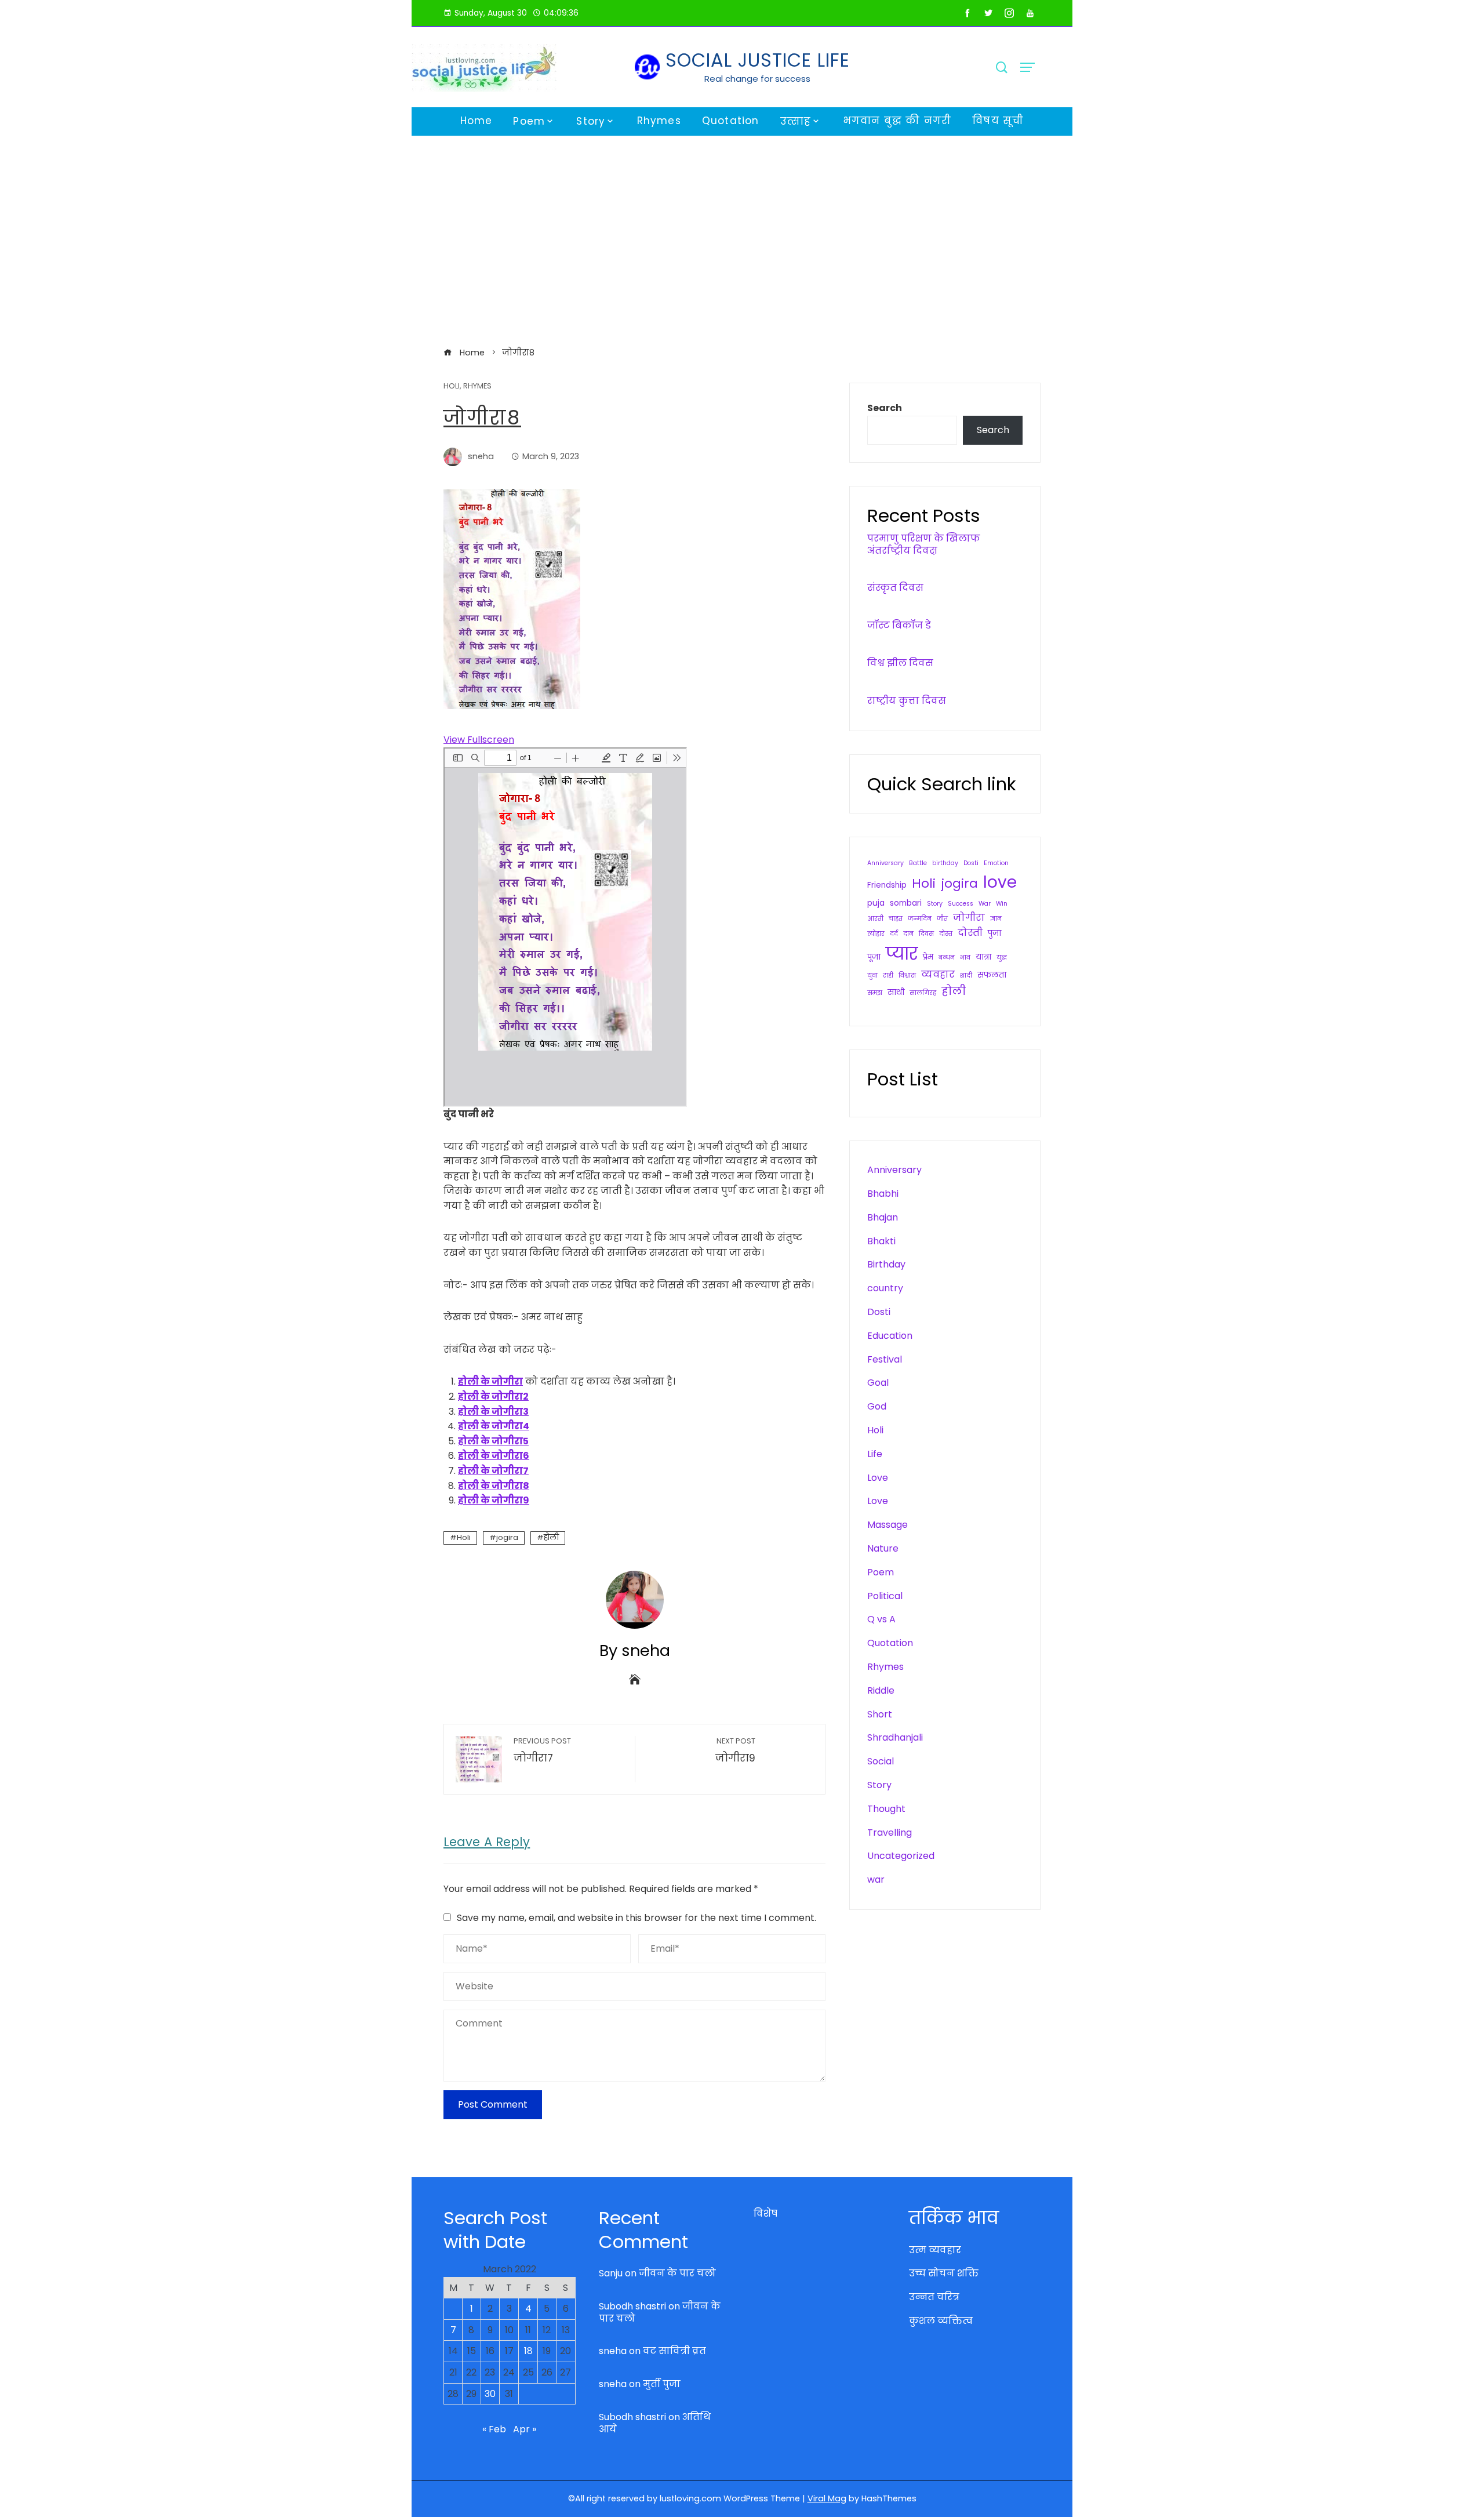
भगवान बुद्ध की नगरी (897, 121)
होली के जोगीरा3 (493, 1412)
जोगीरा (969, 918)
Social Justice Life (758, 60)
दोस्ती (970, 933)
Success (961, 904)
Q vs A (881, 1619)
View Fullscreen (479, 740)
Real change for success (757, 79)
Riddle (881, 1690)
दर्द (894, 934)
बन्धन (947, 958)
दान (908, 934)
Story (591, 121)
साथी (896, 992)
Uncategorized (901, 1856)
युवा (872, 976)
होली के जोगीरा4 (494, 1426)
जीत (942, 919)
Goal (878, 1383)
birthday (945, 863)
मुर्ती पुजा (662, 2384)
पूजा (874, 957)
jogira (507, 1537)
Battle (918, 863)
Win (1002, 904)
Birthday (886, 1264)
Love (878, 1478)
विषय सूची (998, 121)
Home (477, 121)
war (876, 1879)
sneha (613, 2351)
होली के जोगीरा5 (493, 1441)
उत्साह (796, 121)
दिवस (926, 934)
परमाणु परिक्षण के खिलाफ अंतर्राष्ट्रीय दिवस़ (924, 544)
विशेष (765, 2213)
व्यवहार (938, 974)
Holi (452, 386)
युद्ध (1002, 958)
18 (528, 2351)
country (885, 1288)
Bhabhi (883, 1194)
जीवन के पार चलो (677, 2273)
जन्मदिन (920, 919)
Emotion (996, 863)
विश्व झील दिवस (900, 663)
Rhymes (659, 121)
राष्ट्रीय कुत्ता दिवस (907, 701)
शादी (966, 976)
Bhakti (881, 1241)
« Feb (494, 2429)
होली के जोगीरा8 (494, 1486)
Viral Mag (827, 2498)
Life (875, 1454)
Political (885, 1596)
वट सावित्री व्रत (674, 2351)
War (985, 904)
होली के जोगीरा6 (494, 1456)
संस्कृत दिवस (895, 588)
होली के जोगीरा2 (493, 1396)
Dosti (971, 863)
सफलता (992, 975)
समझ (875, 993)
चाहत (896, 919)
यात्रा (983, 957)
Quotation (731, 121)
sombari (906, 903)
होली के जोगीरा (490, 1381)
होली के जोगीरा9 (494, 1500)
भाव (965, 958)
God (877, 1406)
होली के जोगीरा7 (493, 1471)
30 (490, 2394)
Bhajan (883, 1217)
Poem (529, 121)
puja (876, 903)
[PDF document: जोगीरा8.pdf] (565, 927)
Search (885, 408)
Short (880, 1714)
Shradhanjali (895, 1737)
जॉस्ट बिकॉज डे (899, 625)
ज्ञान (996, 919)
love (1000, 882)
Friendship (887, 885)
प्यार (902, 954)
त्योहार (876, 934)
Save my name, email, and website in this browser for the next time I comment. (636, 1918)
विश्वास (907, 976)
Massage (888, 1525)
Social (881, 1761)
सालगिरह (923, 993)
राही (888, 976)
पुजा (994, 933)
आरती (875, 919)
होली (551, 1537)
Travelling (890, 1833)
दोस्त (946, 934)
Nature (883, 1548)
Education (890, 1336)
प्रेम (928, 957)
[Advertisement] (742, 241)
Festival (885, 1359)
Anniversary (885, 863)
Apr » (525, 2429)
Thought (886, 1809)
